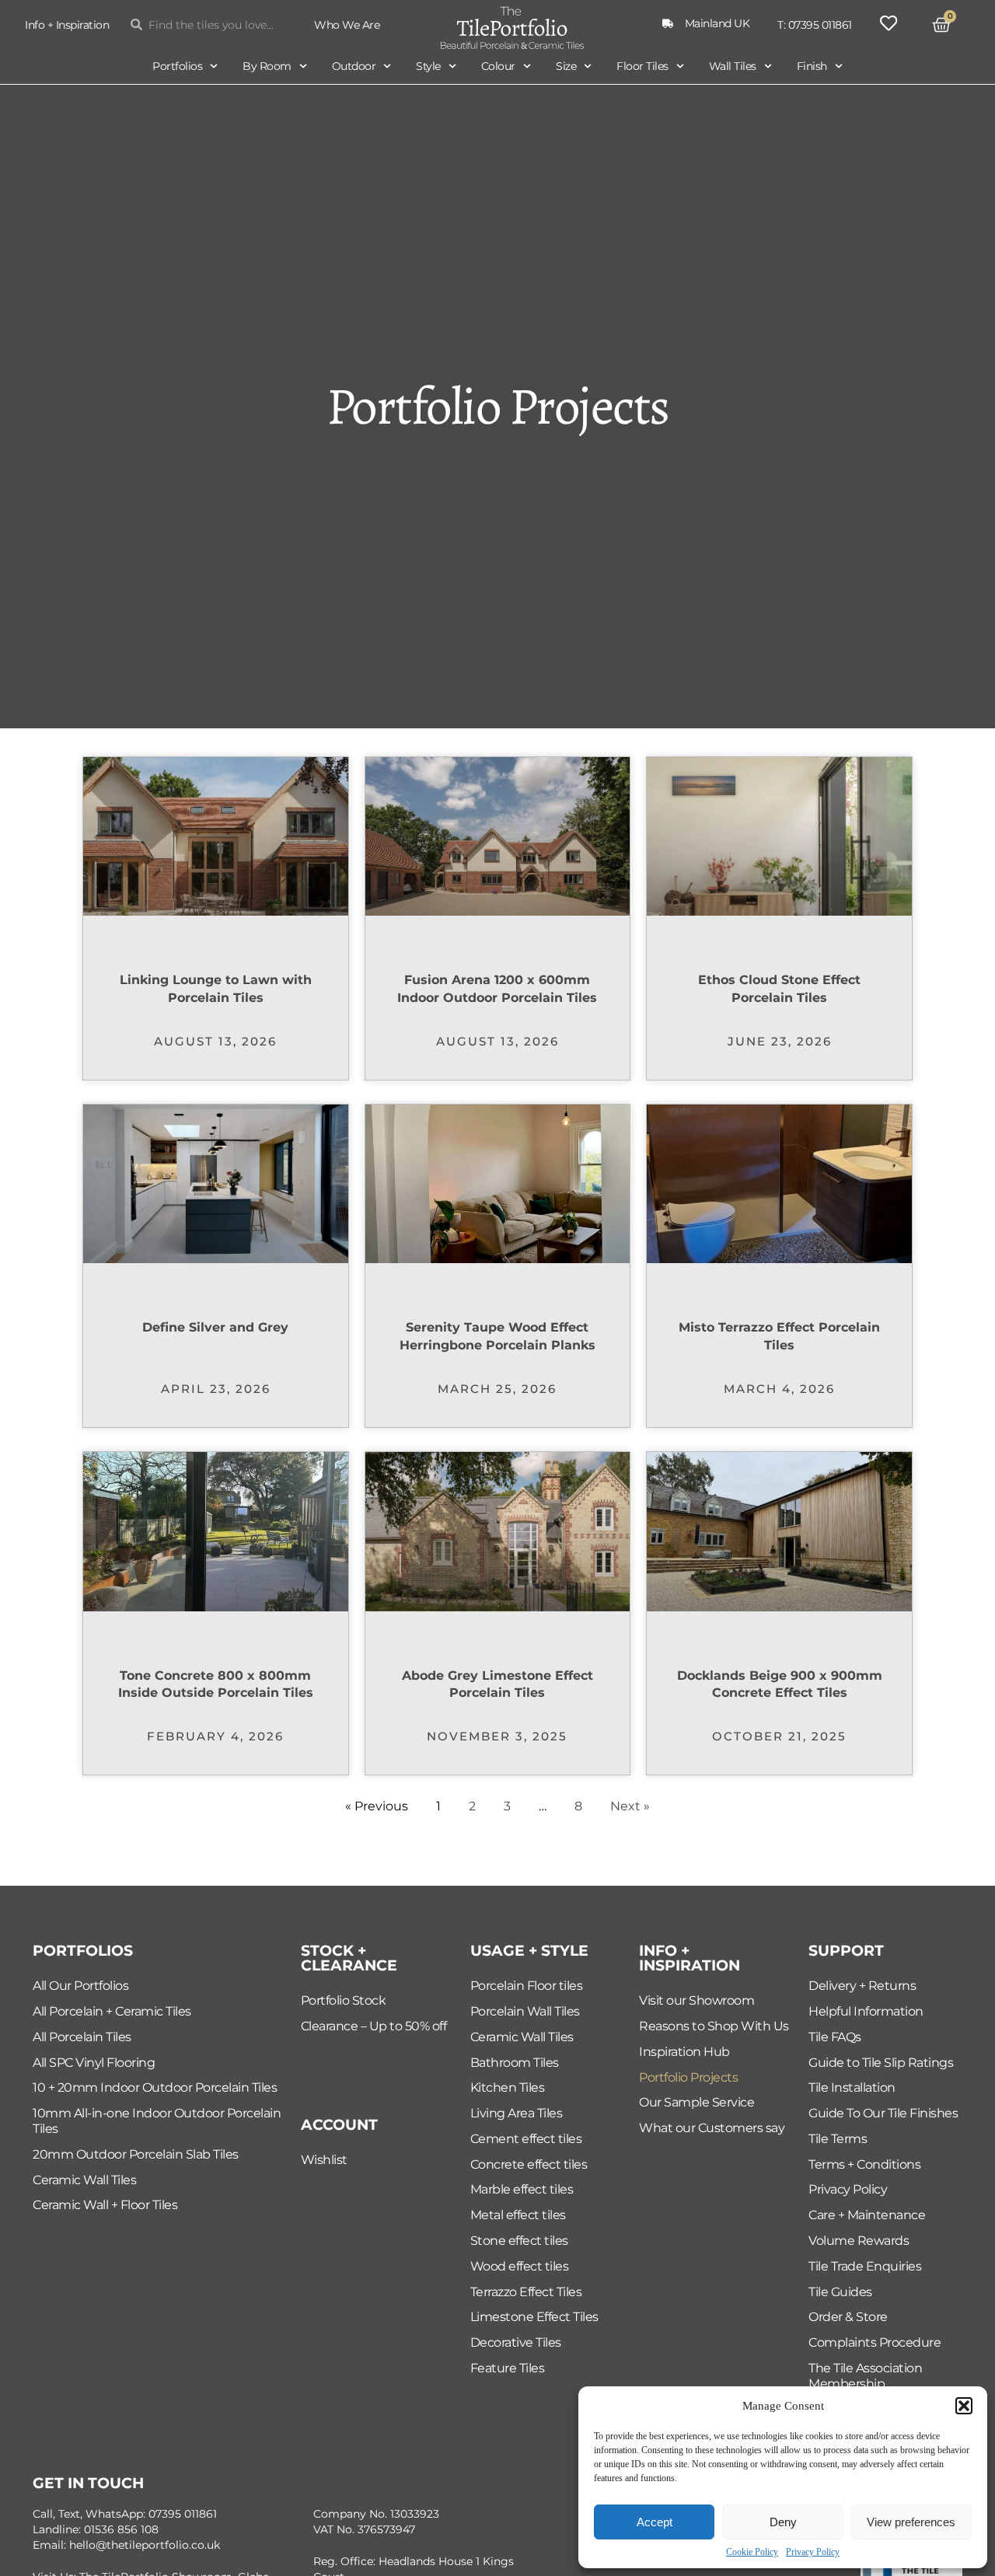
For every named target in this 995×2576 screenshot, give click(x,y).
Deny (783, 2522)
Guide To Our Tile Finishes (883, 2113)
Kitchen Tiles (508, 2087)
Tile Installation (852, 2087)
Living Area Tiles (517, 2113)
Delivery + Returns (862, 1986)
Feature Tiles (508, 2368)
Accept (655, 2522)
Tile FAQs (835, 2037)
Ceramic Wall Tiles (84, 2180)
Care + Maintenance (867, 2215)
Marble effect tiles (522, 2189)
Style (428, 66)
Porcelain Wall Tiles (525, 2011)
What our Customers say (712, 2128)
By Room (267, 66)
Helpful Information (866, 2011)
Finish (812, 66)
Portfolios (177, 66)
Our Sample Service (696, 2102)
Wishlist (324, 2160)
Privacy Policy (813, 2552)
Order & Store (848, 2317)
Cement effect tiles (526, 2139)
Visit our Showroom (696, 2000)
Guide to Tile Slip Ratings (881, 2063)
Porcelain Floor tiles (527, 1986)
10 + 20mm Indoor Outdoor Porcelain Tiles (155, 2087)
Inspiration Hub (684, 2052)
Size (566, 66)
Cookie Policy (752, 2552)
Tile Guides (840, 2292)
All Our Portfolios (80, 1986)
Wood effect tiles (520, 2266)
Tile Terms (838, 2139)
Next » (630, 1806)
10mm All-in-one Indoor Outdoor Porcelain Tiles (157, 2121)
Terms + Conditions (864, 2164)
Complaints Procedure (875, 2342)
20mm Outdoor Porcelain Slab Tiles (136, 2154)
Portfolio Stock (344, 2000)
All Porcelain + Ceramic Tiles (112, 2011)
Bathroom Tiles (515, 2063)
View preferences (911, 2522)
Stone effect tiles (519, 2241)
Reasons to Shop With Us (714, 2026)
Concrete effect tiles (529, 2164)
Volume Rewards (859, 2241)
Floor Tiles (642, 66)
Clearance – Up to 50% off (374, 2026)
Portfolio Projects (688, 2077)
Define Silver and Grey (215, 1327)
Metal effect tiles (518, 2215)
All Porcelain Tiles (82, 2037)
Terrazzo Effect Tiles (526, 2292)
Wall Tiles (733, 66)
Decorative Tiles (516, 2342)
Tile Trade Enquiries (865, 2266)
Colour (498, 66)
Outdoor (354, 66)
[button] (964, 2406)
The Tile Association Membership (865, 2376)
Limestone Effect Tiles (534, 2317)
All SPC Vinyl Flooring (94, 2063)
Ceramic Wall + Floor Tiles (105, 2205)
